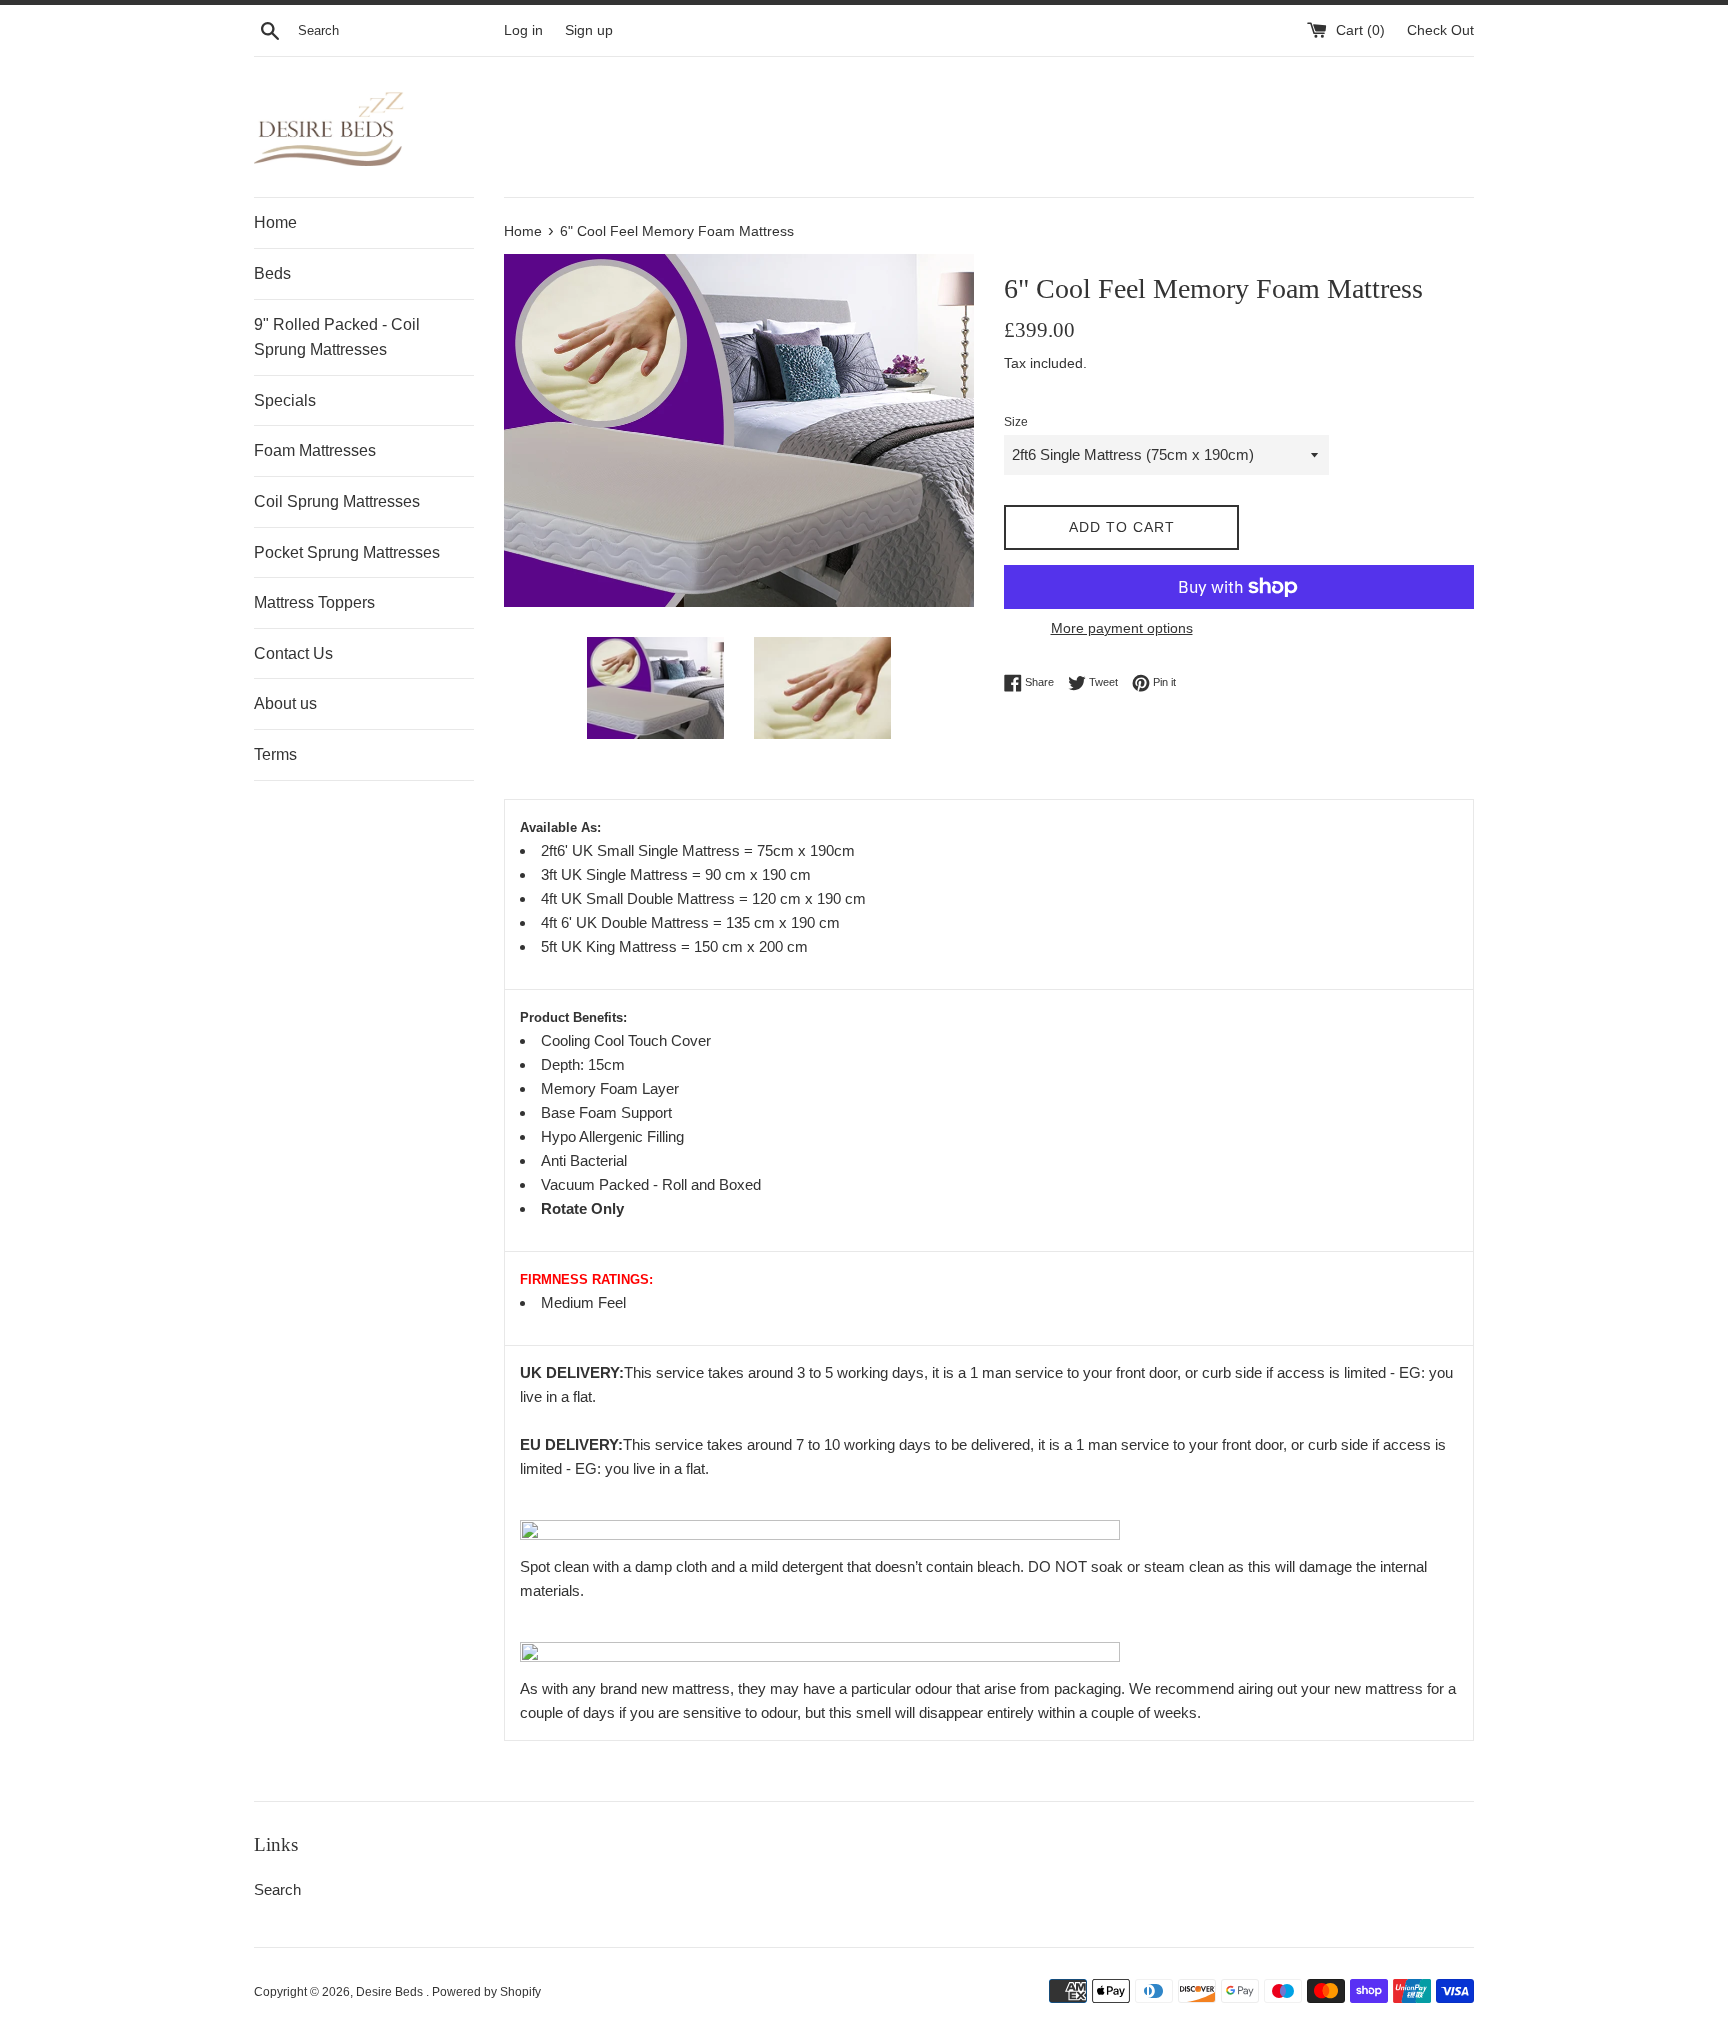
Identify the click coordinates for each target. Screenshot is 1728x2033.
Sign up (589, 30)
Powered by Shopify (486, 1992)
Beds (272, 273)
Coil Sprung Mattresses (337, 501)
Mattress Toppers (314, 602)
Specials (285, 400)
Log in (523, 30)
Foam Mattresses (315, 450)
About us (285, 703)
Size (1016, 422)
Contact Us (293, 653)
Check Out (1440, 30)
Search (277, 1889)
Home (275, 222)
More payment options (1122, 628)
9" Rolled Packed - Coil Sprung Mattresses (337, 337)
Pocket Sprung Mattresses (347, 552)
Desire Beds (391, 1992)
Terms (275, 754)
